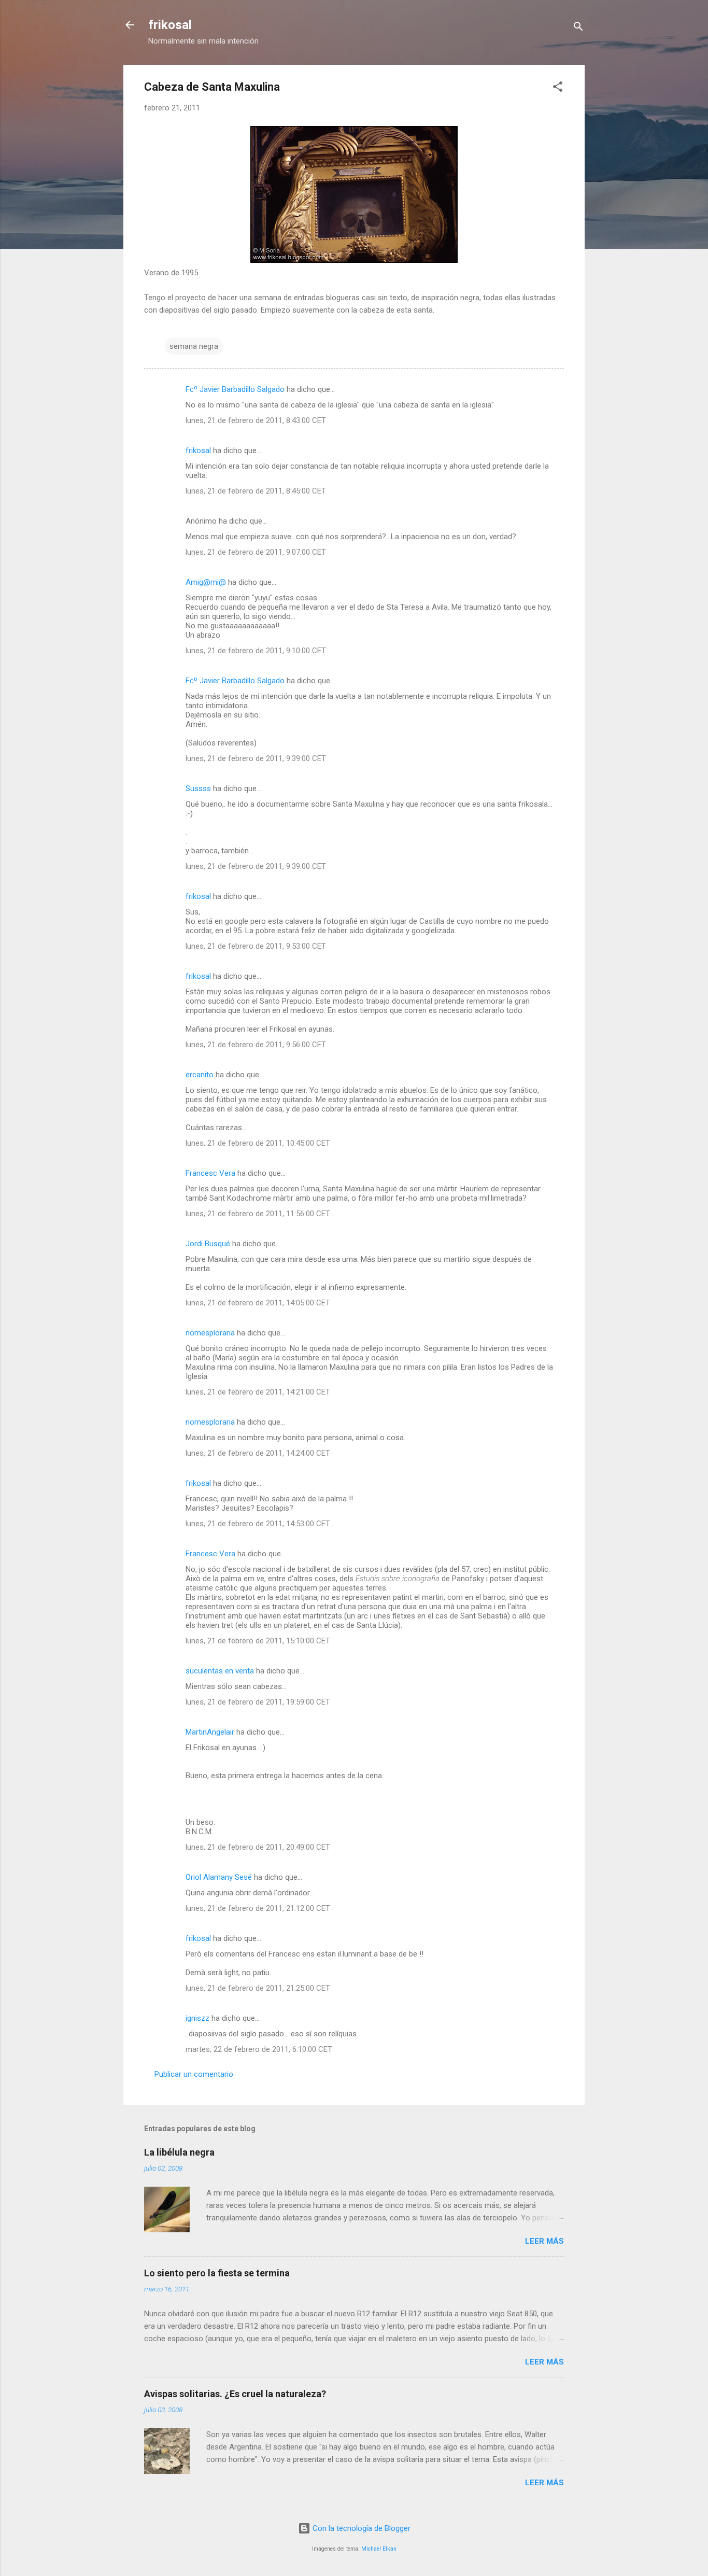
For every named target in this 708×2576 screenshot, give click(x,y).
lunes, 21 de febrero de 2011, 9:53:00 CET (256, 946)
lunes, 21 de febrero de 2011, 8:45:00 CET (256, 491)
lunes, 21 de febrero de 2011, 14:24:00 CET (258, 1453)
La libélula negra (179, 2152)
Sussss (198, 789)
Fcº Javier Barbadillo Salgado (235, 389)
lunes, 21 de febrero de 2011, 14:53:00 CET (258, 1524)
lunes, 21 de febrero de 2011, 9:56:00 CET (256, 1045)
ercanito (200, 1075)
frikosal (170, 25)
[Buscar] (578, 28)
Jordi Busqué (208, 1244)
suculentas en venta (220, 1671)
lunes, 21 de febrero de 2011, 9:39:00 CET (256, 758)
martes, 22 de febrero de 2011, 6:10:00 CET (259, 2049)
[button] (558, 88)
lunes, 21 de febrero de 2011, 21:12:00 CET (258, 1908)
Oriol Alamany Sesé (219, 1877)
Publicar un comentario (194, 2074)
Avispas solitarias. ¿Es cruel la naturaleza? (235, 2394)
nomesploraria (210, 1333)
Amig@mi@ (206, 582)
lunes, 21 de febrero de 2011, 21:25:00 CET (258, 1988)
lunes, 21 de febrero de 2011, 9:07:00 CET (256, 552)
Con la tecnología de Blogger (360, 2528)
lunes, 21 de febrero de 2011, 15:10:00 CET (258, 1641)
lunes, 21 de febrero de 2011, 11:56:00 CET (258, 1214)
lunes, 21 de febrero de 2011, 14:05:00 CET (258, 1303)
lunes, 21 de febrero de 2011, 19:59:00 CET (258, 1702)
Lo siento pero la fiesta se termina (217, 2273)
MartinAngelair (210, 1732)
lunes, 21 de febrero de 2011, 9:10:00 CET (256, 651)
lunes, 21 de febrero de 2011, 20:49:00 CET (258, 1847)
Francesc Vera (210, 1173)
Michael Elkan (379, 2549)
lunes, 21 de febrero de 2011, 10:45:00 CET (258, 1143)
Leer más (544, 2241)
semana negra (194, 346)
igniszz (197, 2018)
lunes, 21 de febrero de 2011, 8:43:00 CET (256, 420)
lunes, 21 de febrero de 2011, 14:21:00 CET (258, 1392)
